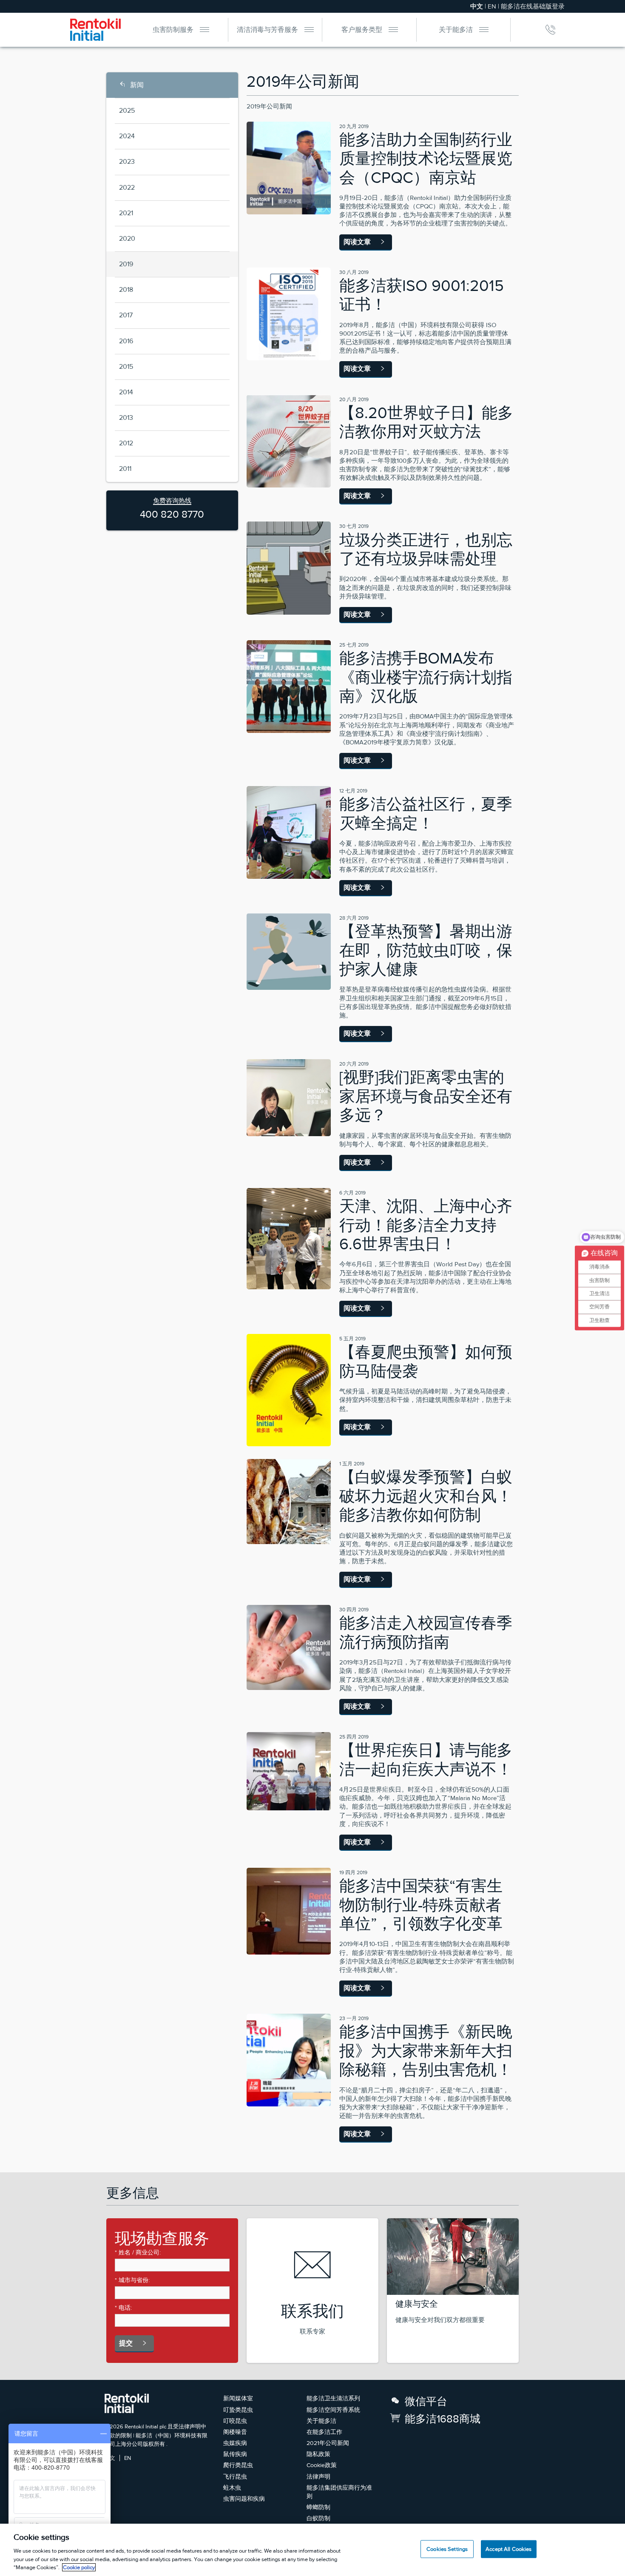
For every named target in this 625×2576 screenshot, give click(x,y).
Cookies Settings (447, 2549)
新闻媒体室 (238, 2398)
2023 (127, 161)
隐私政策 (318, 2454)
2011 (125, 469)
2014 (126, 392)
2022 (127, 187)
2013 (126, 417)
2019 (126, 264)
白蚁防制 (318, 2518)
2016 (126, 341)
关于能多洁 (456, 30)
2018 (126, 289)
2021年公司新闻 (328, 2443)
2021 (126, 213)
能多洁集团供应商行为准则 (339, 2492)
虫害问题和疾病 (244, 2499)
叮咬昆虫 (235, 2421)
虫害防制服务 (173, 30)
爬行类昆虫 (238, 2465)
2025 (127, 110)
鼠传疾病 (235, 2454)
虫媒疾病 (235, 2443)
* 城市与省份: (132, 2280)
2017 (126, 315)
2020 (127, 238)
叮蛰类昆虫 (238, 2410)
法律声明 (318, 2476)
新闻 (137, 85)
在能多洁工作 (324, 2432)
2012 (126, 443)
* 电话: (123, 2308)
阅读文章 (357, 242)
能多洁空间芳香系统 (333, 2410)
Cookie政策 (322, 2465)
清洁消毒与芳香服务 (267, 30)
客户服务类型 (362, 30)
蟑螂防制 (318, 2507)
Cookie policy (79, 2567)
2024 (127, 136)
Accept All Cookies (509, 2549)
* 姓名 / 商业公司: (138, 2252)
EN (492, 6)
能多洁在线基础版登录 (533, 6)
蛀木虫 (232, 2488)
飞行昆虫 (235, 2476)
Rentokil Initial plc (145, 2426)
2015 (126, 366)
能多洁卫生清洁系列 (333, 2398)
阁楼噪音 (235, 2432)
